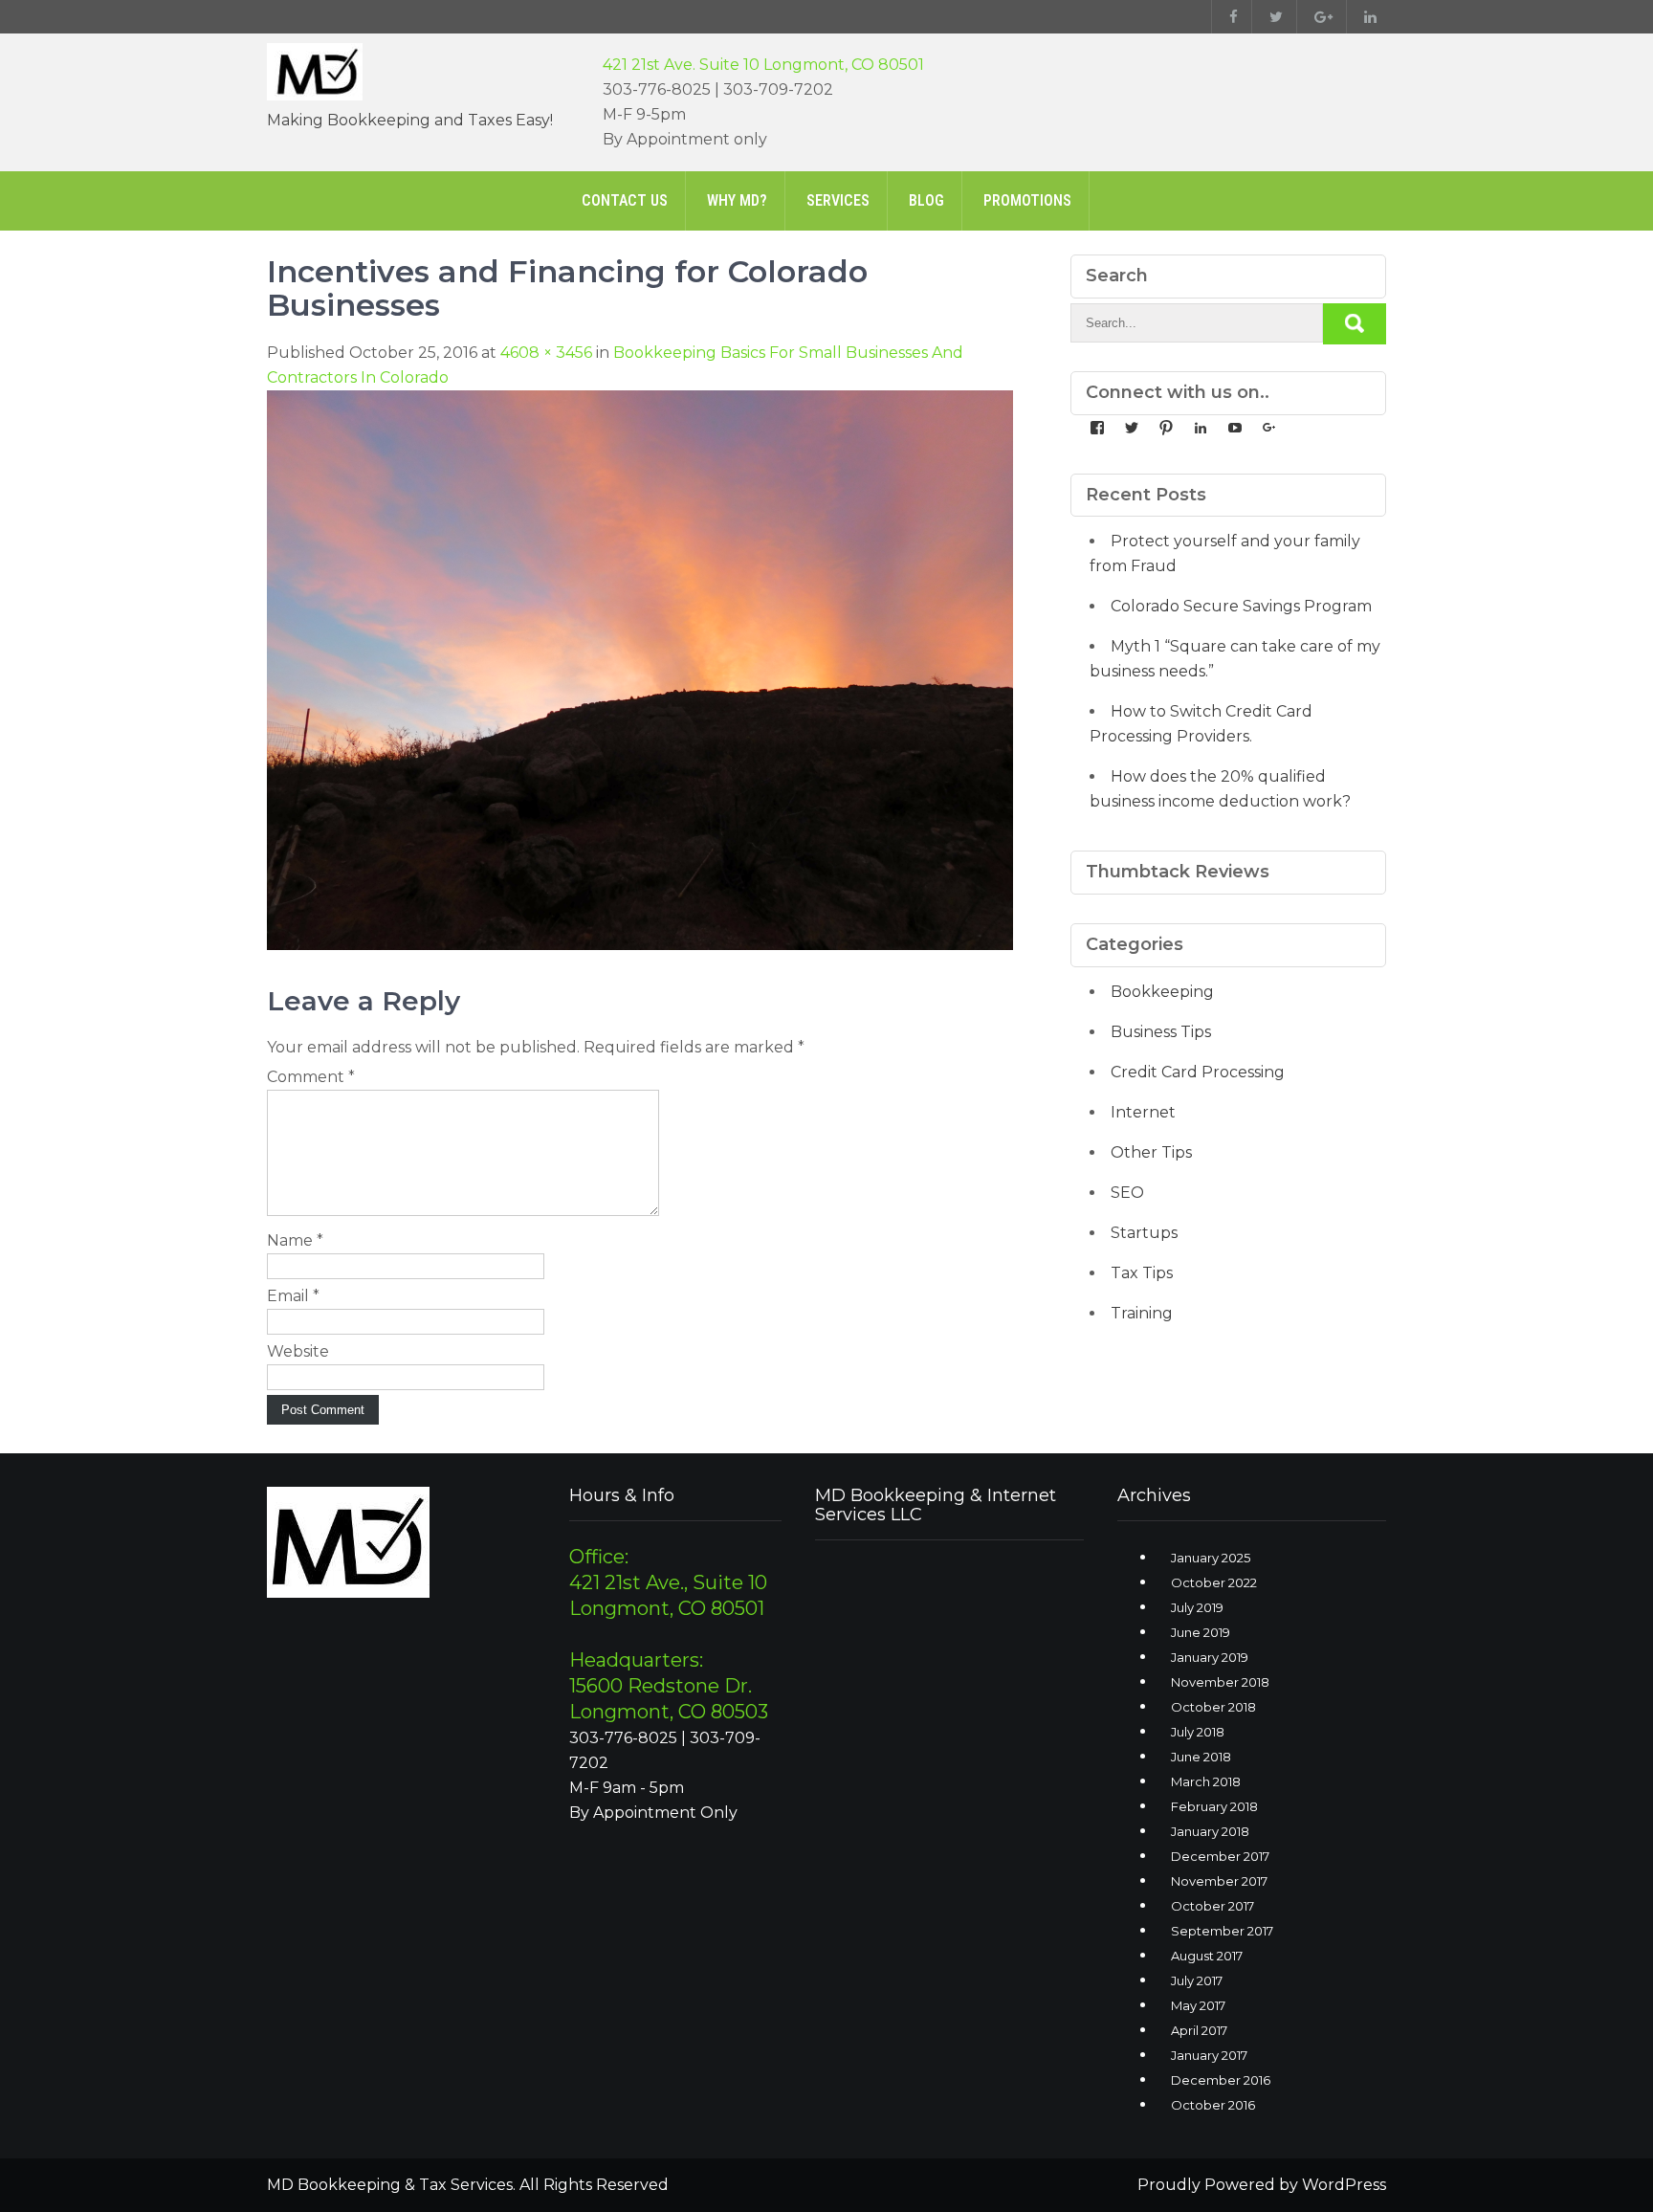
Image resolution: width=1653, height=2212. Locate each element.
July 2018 (1198, 1732)
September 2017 (1222, 1931)
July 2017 (1197, 1980)
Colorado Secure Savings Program (1241, 606)
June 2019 (1201, 1632)
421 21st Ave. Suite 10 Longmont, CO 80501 (763, 65)
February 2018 (1214, 1806)
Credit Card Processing (1198, 1072)
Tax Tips (1142, 1273)
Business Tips (1161, 1032)
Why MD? (737, 200)
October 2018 (1213, 1707)
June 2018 (1201, 1757)
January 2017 (1209, 2055)
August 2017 (1207, 1956)
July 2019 (1197, 1607)
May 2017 (1198, 2005)
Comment (311, 1077)
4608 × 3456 (546, 353)
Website (298, 1351)
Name (295, 1240)
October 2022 (1214, 1582)
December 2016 (1221, 2080)
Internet (1143, 1112)
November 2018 (1220, 1682)
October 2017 (1212, 1906)
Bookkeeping (1162, 992)
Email (293, 1296)
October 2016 (1213, 2105)
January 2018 (1210, 1831)
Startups (1144, 1233)
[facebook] (1229, 17)
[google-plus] (1319, 17)
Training (1142, 1313)
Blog (926, 200)
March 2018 (1206, 1781)
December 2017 (1220, 1856)
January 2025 (1211, 1558)
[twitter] (1272, 17)
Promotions (1027, 200)
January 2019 (1210, 1657)
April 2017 (1199, 2030)
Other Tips (1151, 1152)
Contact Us (625, 200)
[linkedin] (1366, 17)
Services (838, 200)
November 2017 (1219, 1881)
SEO (1127, 1193)
